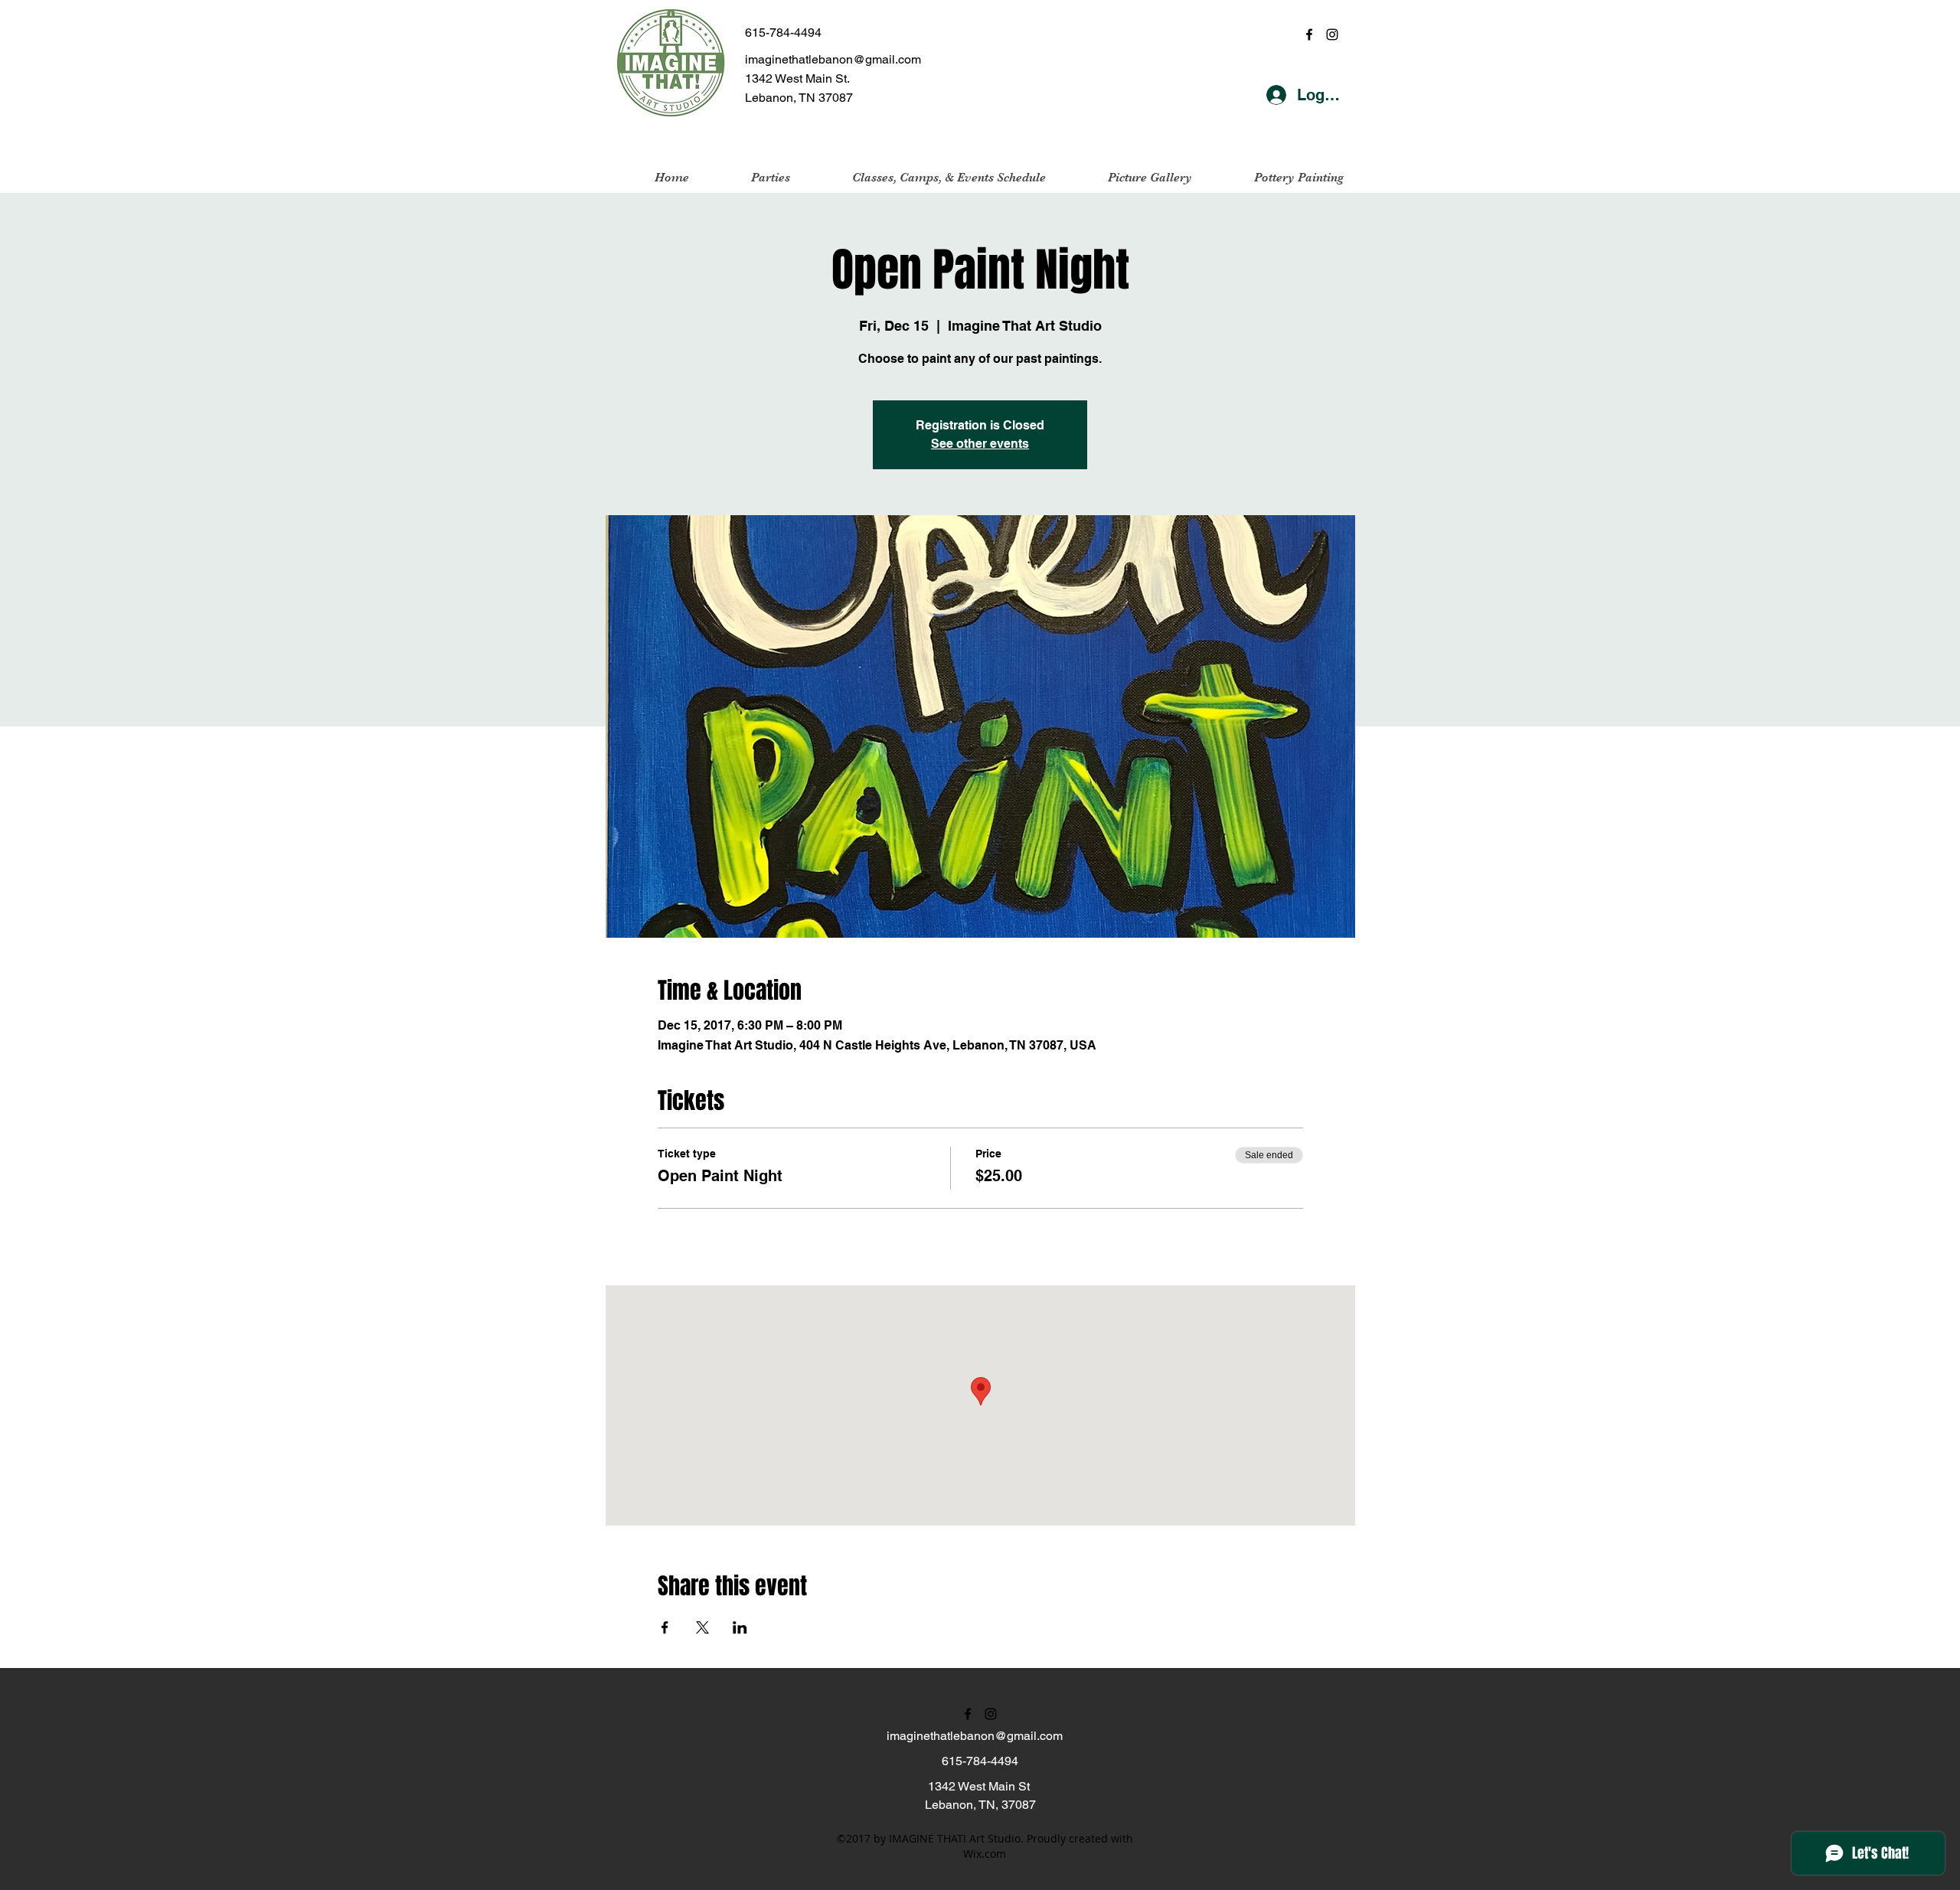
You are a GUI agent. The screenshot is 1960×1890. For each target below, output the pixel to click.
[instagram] (1332, 34)
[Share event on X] (702, 1627)
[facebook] (1309, 34)
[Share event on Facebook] (665, 1627)
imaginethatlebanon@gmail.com (833, 59)
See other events (980, 444)
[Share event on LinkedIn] (740, 1627)
